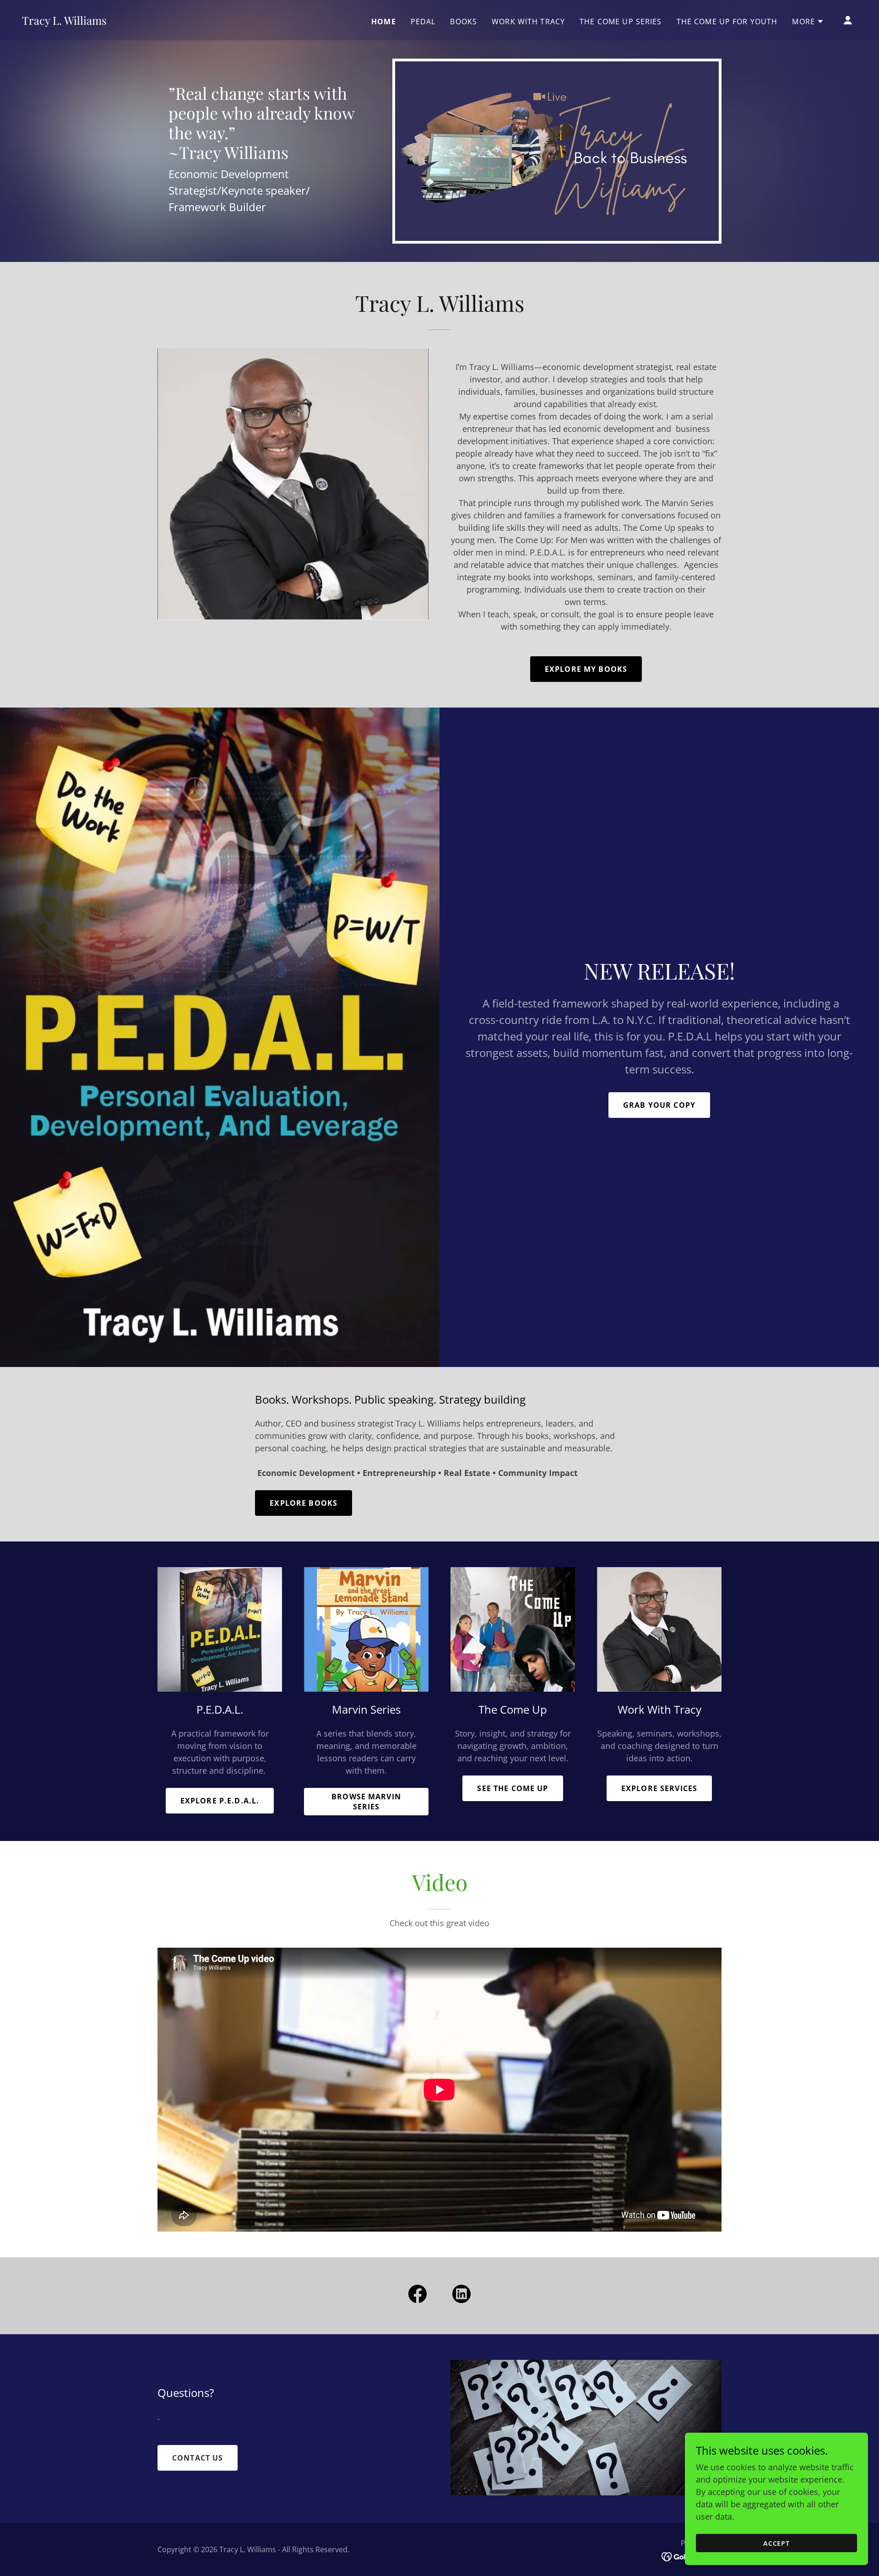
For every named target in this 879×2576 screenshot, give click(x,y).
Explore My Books (586, 669)
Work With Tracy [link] (528, 22)
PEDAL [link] (423, 22)
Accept (777, 2543)
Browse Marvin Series (366, 1802)
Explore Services (659, 1788)
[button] (808, 22)
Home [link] (384, 22)
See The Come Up (513, 1788)
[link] (64, 22)
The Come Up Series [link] (621, 22)
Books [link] (464, 22)
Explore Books (304, 1503)
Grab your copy (659, 1105)
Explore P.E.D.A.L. (220, 1801)
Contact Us (198, 2458)
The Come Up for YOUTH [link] (727, 22)
